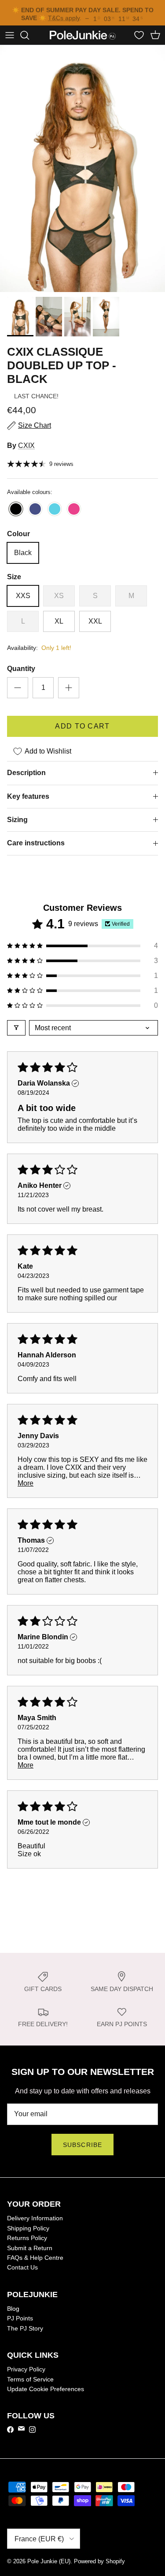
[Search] (29, 36)
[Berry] (74, 511)
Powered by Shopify (99, 2562)
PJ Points (20, 2319)
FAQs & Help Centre (35, 2259)
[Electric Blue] (16, 511)
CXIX (26, 446)
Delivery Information (35, 2219)
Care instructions (36, 844)
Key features (28, 797)
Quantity (21, 669)
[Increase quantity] (69, 689)
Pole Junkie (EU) (49, 2562)
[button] (82, 947)
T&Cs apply (64, 17)
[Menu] (10, 36)
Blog (13, 2309)
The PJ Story (25, 2329)
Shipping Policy (28, 2229)
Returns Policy (27, 2239)
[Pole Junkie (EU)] (83, 36)
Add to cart (82, 727)
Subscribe (82, 2146)
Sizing (17, 821)
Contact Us (22, 2268)
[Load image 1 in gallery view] (82, 170)
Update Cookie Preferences (46, 2390)
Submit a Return (30, 2249)
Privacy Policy (26, 2370)
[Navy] (35, 511)
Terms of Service (30, 2380)
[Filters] (16, 1029)
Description (26, 774)
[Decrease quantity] (18, 689)
